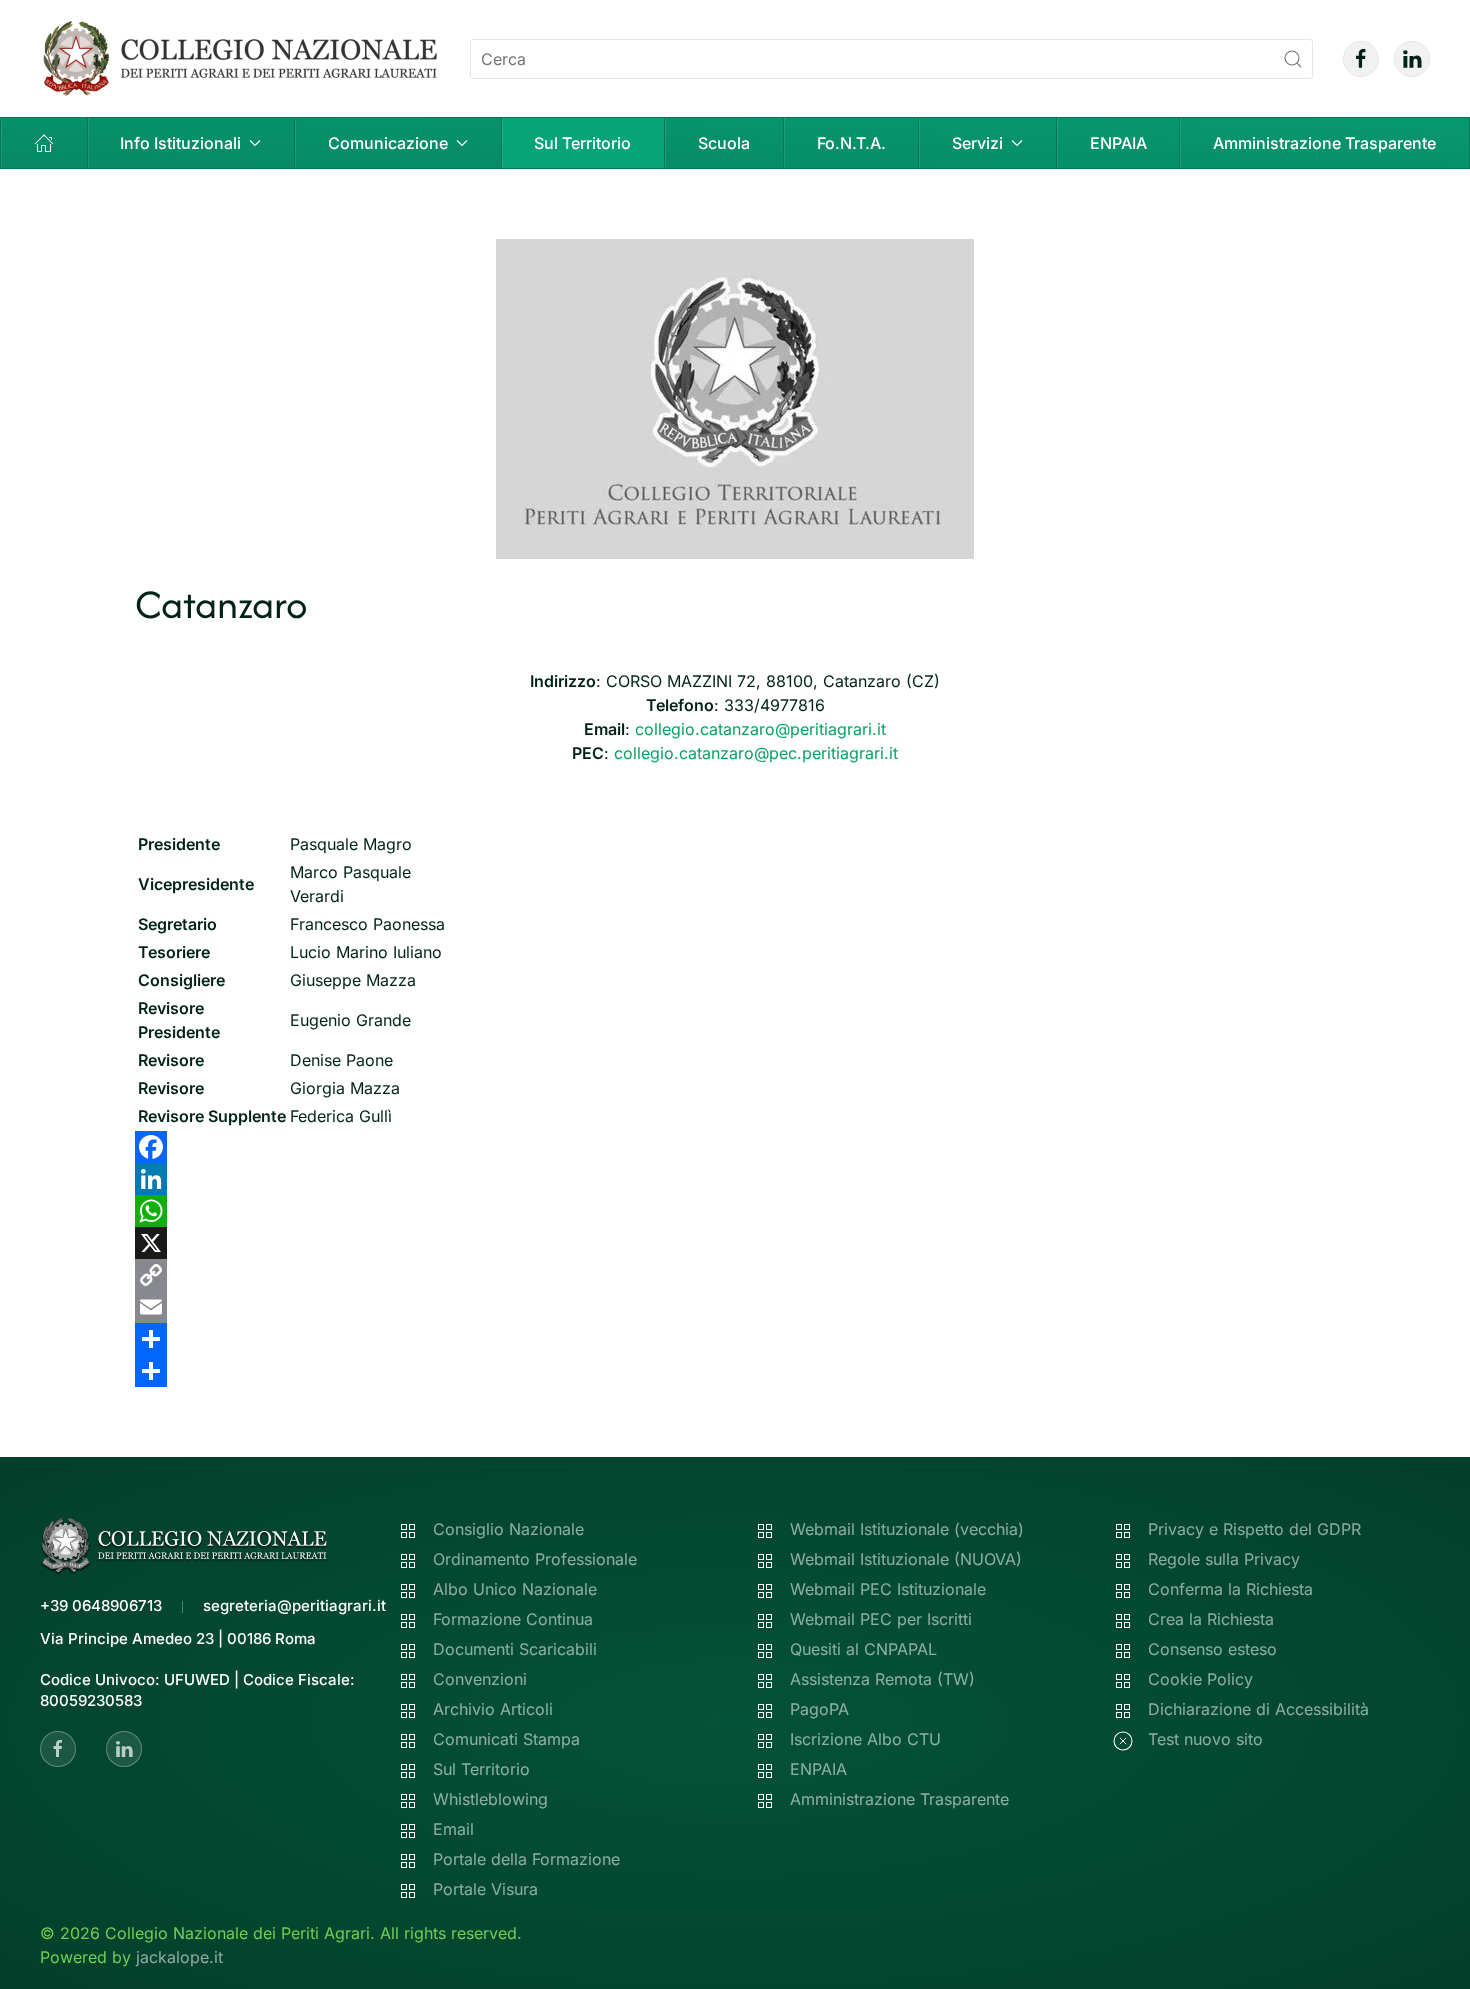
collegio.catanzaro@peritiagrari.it (760, 729)
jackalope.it (179, 1957)
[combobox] (891, 59)
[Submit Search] (1293, 59)
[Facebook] (735, 1147)
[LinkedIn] (735, 1179)
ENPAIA (1118, 143)
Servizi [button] (977, 143)
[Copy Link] (735, 1275)
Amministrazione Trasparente (1324, 143)
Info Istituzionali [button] (180, 143)
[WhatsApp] (735, 1211)
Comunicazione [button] (388, 143)
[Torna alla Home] (240, 58)
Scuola (724, 143)
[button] (44, 143)
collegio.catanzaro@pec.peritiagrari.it (756, 753)
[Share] (735, 1339)
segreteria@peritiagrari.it (294, 1605)
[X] (735, 1243)
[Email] (735, 1307)
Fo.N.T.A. (851, 143)
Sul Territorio (582, 143)
